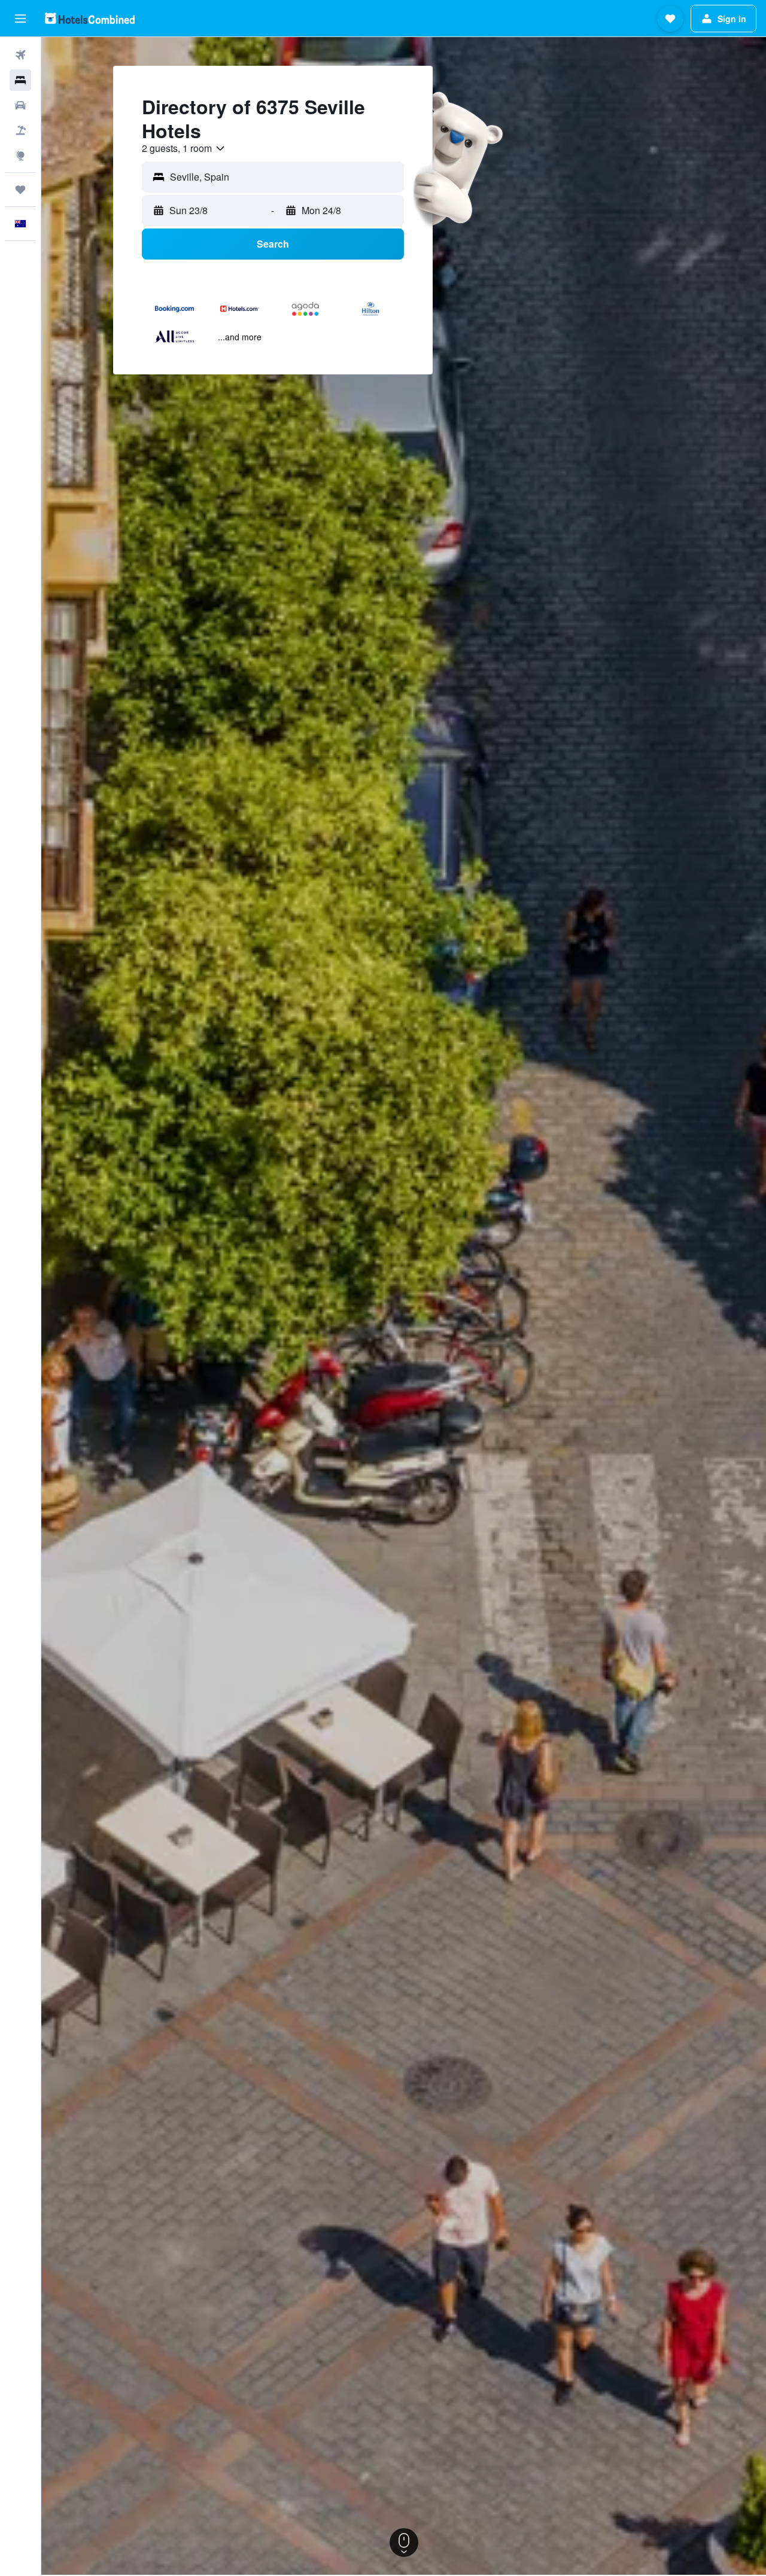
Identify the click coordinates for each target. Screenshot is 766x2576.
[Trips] (20, 190)
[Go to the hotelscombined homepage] (90, 18)
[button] (20, 19)
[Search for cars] (20, 105)
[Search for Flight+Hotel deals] (20, 130)
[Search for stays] (20, 80)
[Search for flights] (20, 55)
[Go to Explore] (20, 156)
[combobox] (184, 148)
